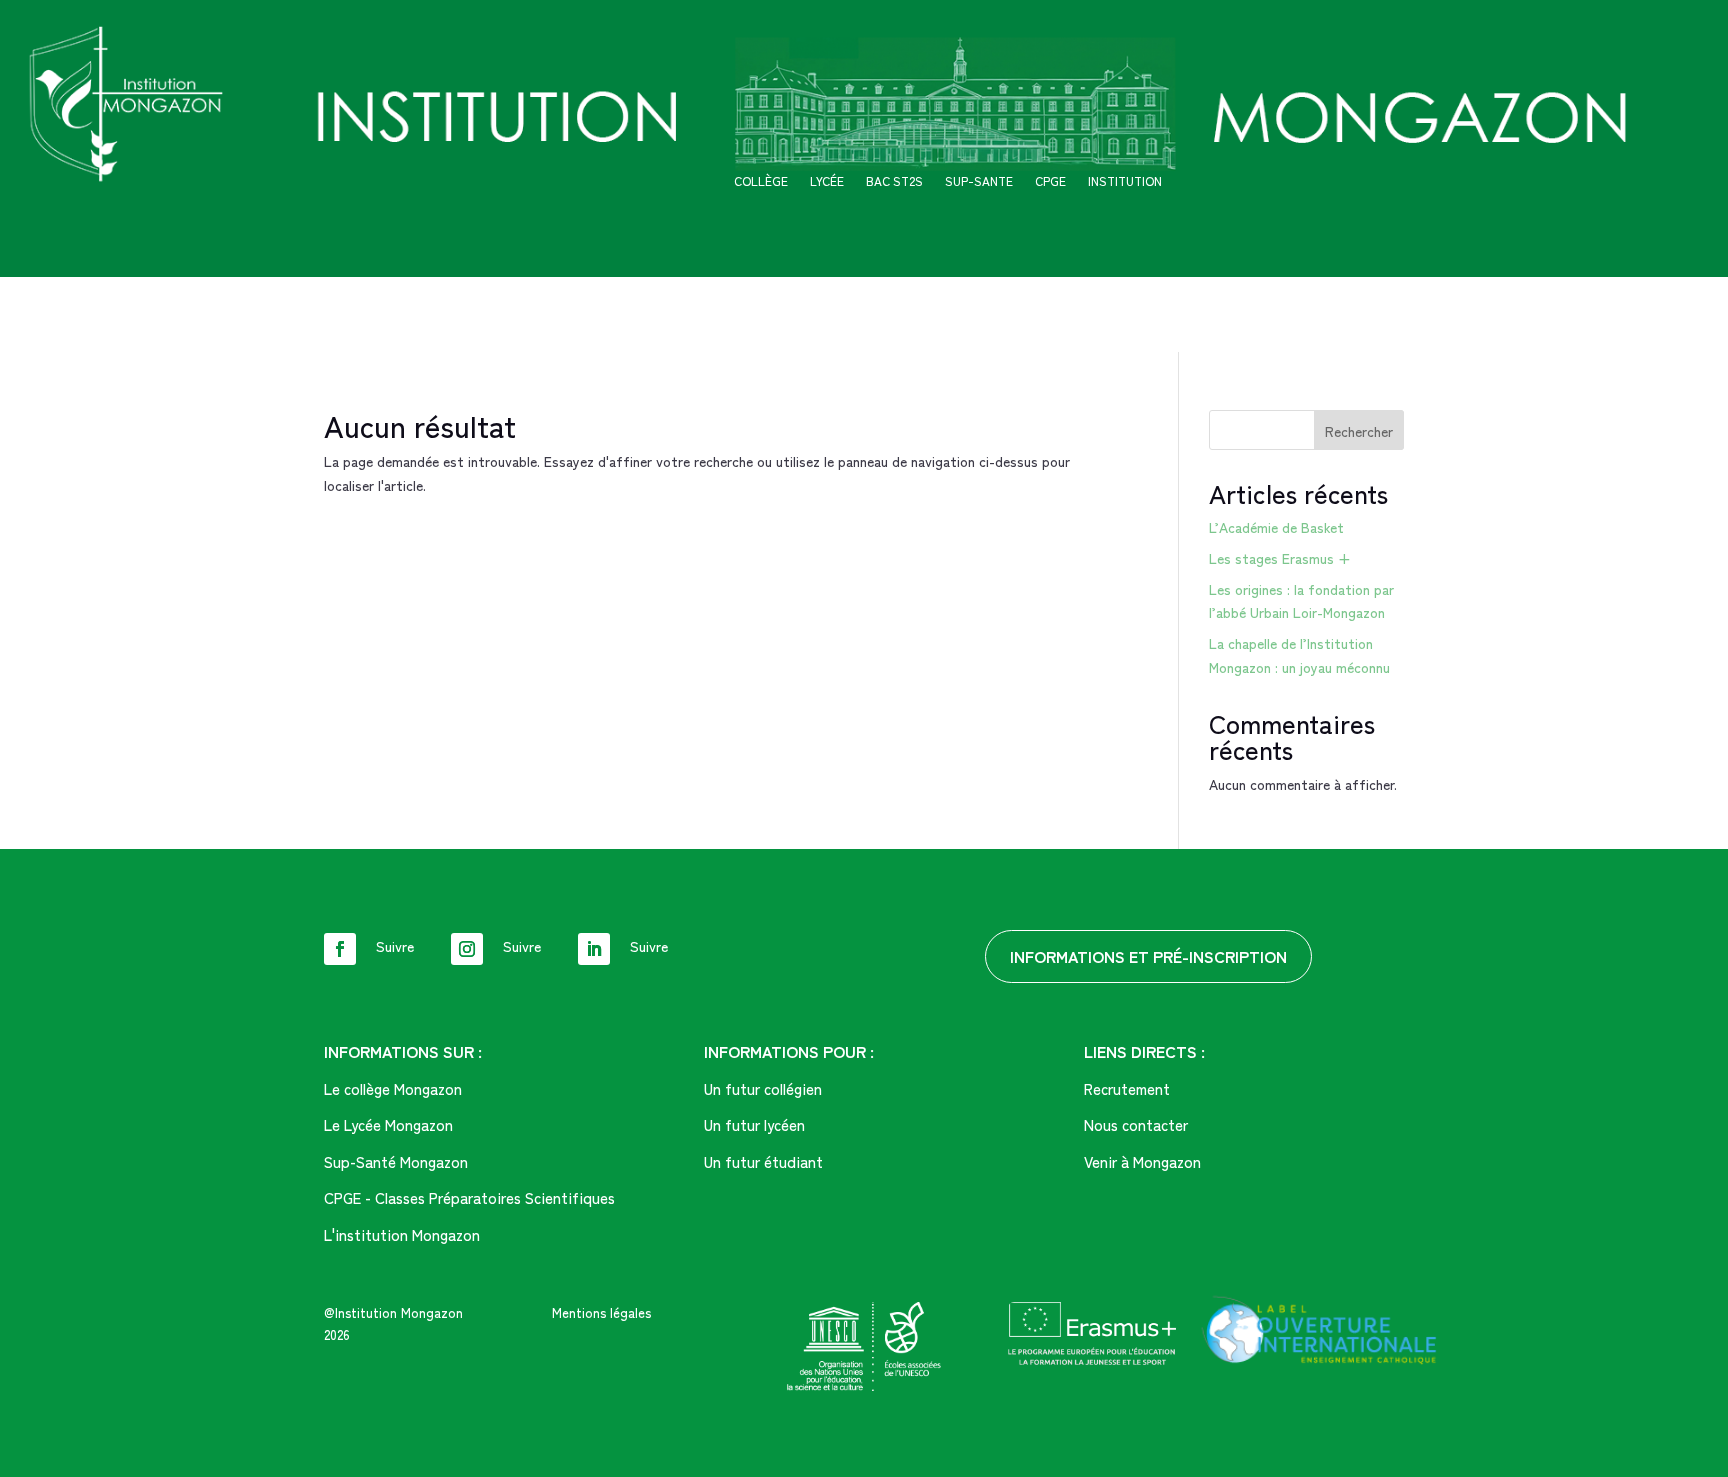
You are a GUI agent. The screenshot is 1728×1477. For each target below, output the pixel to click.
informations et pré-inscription (1148, 956)
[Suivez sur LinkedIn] (594, 949)
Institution (1125, 181)
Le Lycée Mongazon (388, 1124)
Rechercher (1359, 431)
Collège (761, 181)
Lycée (827, 181)
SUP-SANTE (979, 181)
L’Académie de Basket (1276, 527)
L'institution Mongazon (402, 1234)
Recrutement (1127, 1088)
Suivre (395, 946)
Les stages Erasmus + (1280, 558)
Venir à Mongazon (1142, 1161)
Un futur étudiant (763, 1161)
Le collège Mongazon (393, 1088)
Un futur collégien (763, 1088)
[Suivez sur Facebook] (340, 949)
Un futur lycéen (754, 1124)
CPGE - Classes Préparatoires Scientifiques (469, 1197)
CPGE (1050, 181)
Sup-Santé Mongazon (396, 1161)
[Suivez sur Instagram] (467, 949)
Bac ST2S (894, 181)
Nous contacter (1136, 1124)
